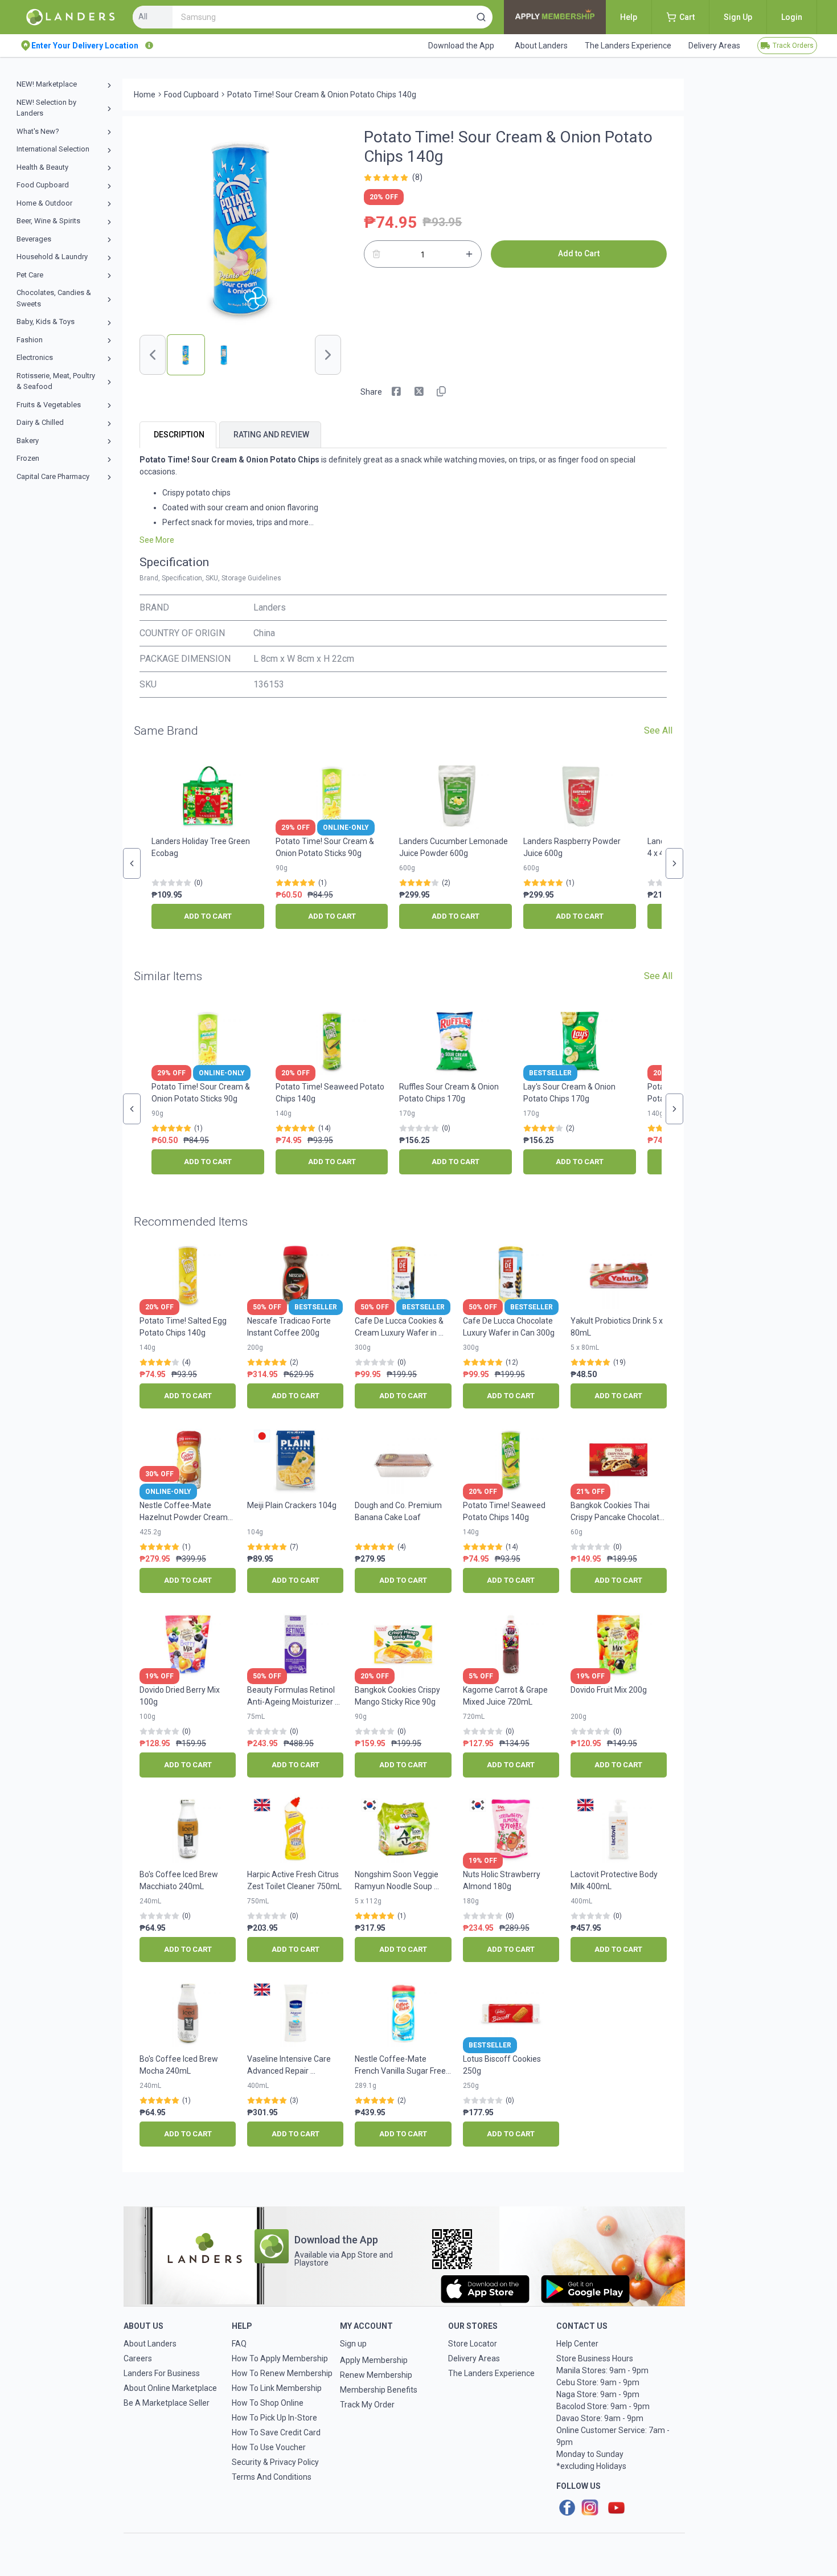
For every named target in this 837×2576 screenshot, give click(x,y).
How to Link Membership (277, 2388)
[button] (481, 17)
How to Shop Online (268, 2403)
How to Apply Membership (280, 2358)
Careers (138, 2358)
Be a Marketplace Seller (167, 2403)
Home (145, 95)
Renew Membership (376, 2375)
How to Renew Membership (282, 2373)
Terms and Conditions (272, 2477)
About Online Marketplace (170, 2388)
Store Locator (473, 2344)
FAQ (239, 2344)
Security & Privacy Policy (275, 2462)
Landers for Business (162, 2373)
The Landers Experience (491, 2373)
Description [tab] (179, 435)
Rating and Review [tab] (271, 435)
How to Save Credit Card (276, 2432)
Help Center (577, 2344)
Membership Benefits (379, 2390)
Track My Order (367, 2405)
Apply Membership (374, 2360)
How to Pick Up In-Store (274, 2418)
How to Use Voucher (269, 2447)
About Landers (150, 2344)
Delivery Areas (474, 2358)
